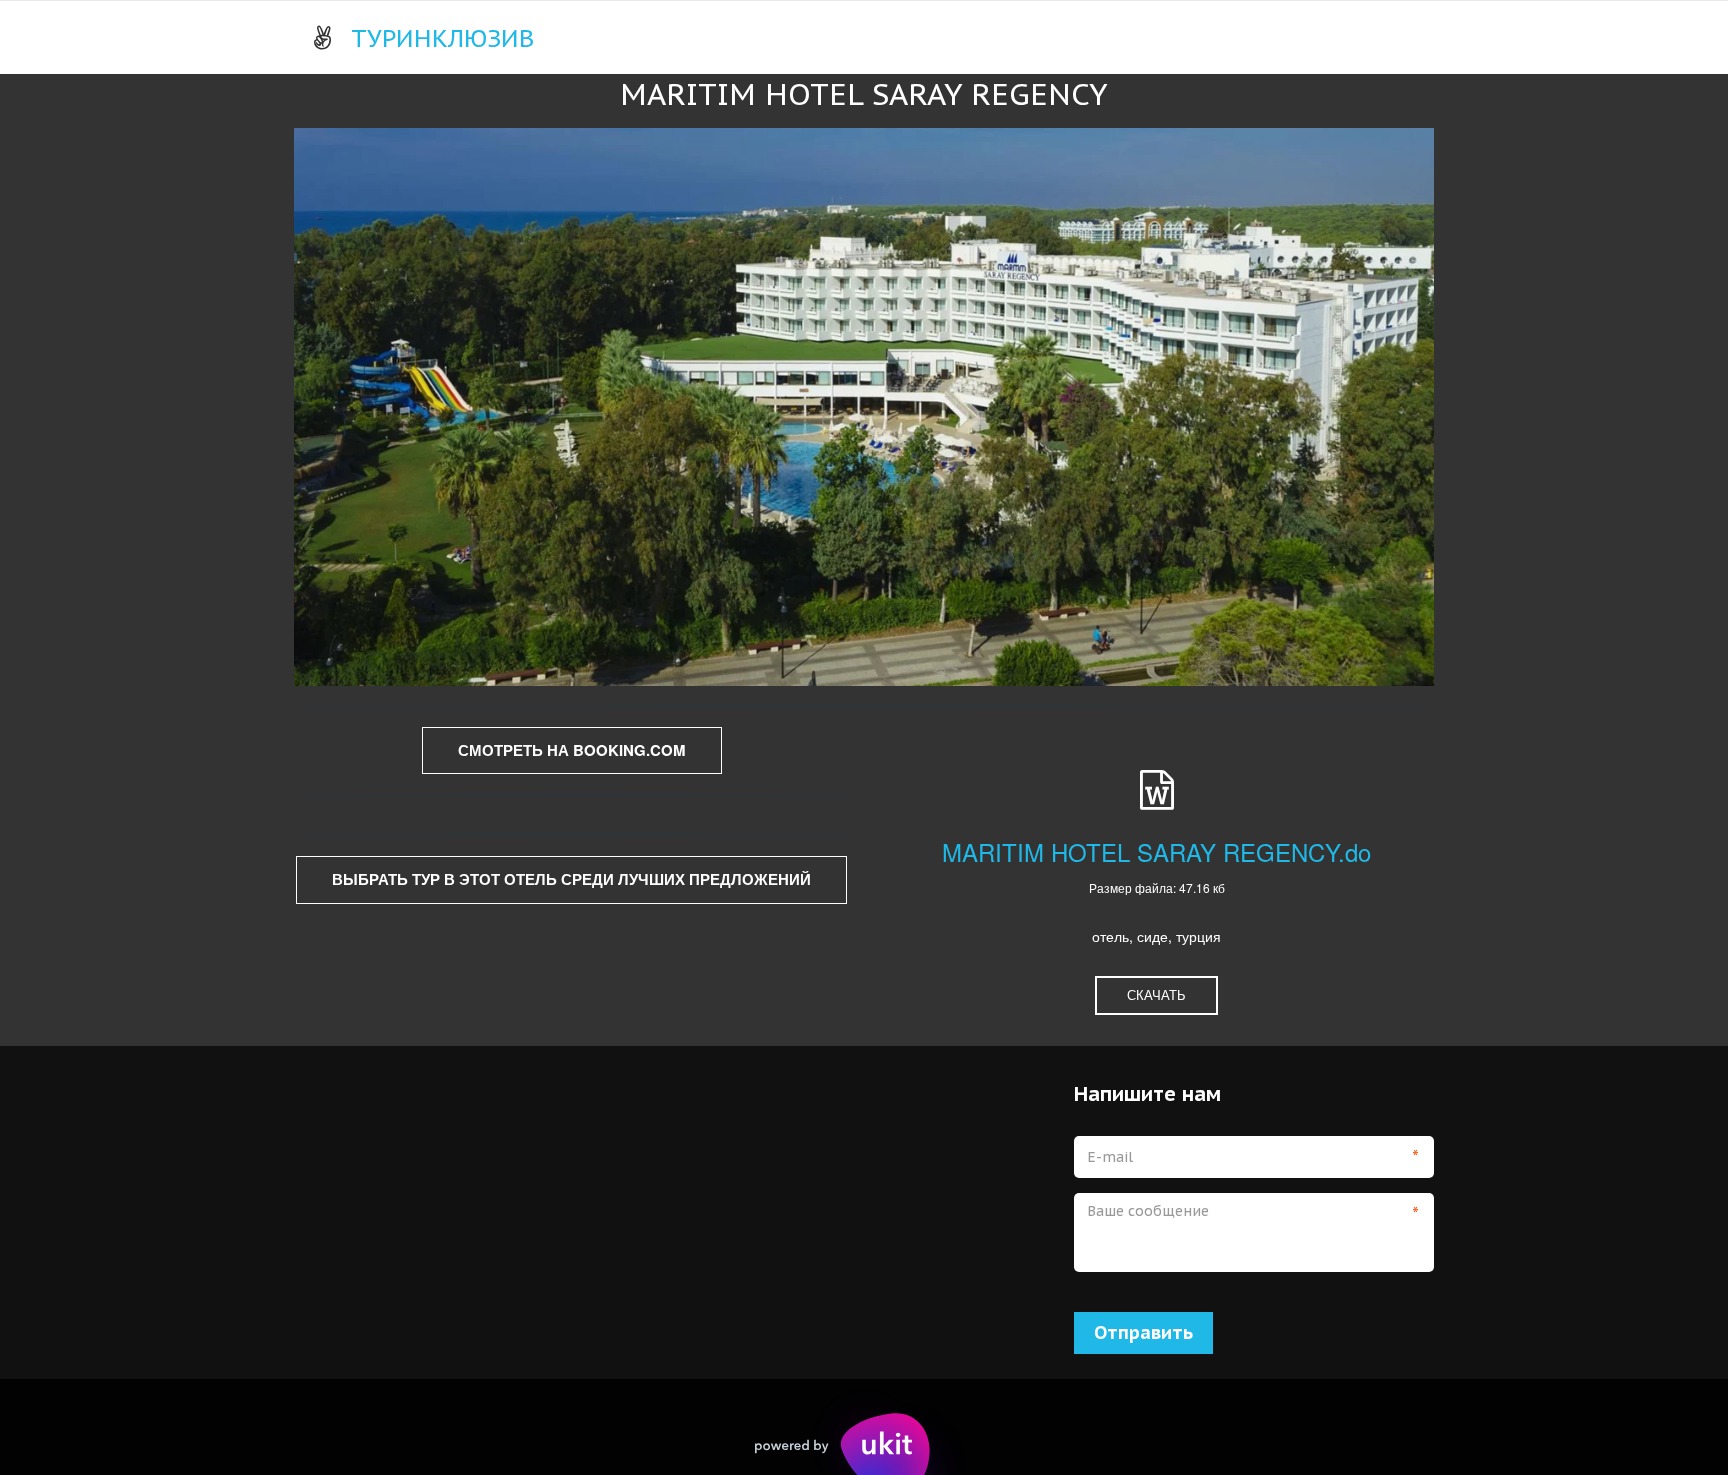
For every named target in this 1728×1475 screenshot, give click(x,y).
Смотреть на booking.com (572, 750)
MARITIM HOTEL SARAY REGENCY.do (1156, 851)
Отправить (1143, 1332)
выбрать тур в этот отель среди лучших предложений (571, 879)
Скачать (1156, 994)
